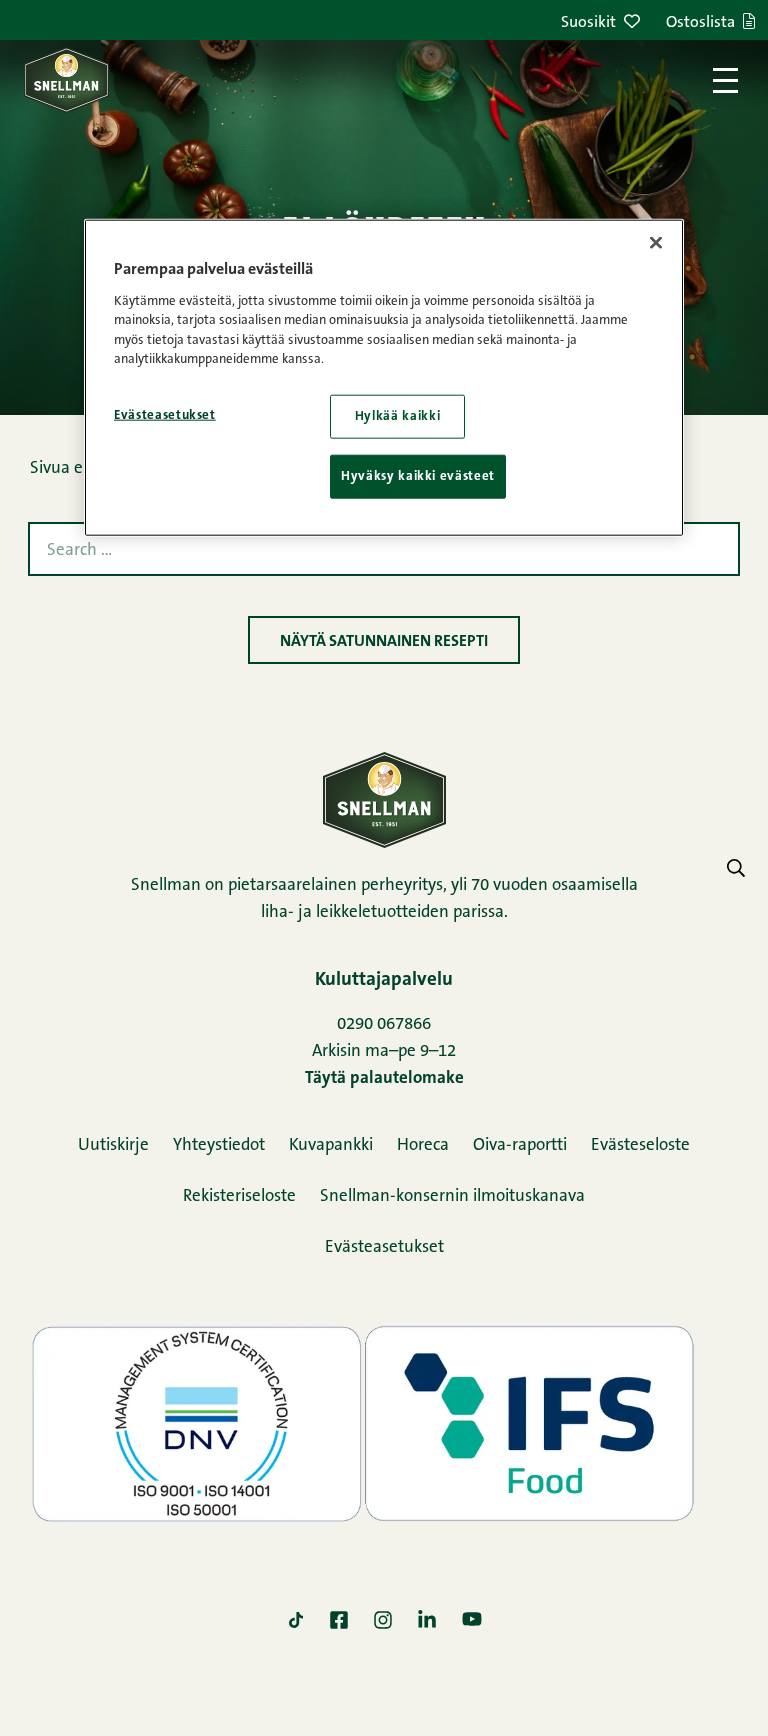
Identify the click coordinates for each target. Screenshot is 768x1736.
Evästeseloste (640, 1145)
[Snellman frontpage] (66, 80)
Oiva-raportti (520, 1145)
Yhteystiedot (219, 1145)
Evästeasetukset (384, 1247)
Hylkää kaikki (397, 416)
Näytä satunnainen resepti (384, 642)
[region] (384, 378)
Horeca (423, 1145)
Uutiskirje (113, 1145)
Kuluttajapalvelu (384, 980)
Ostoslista (700, 23)
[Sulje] (656, 243)
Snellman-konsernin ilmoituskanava (452, 1196)
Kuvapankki (331, 1145)
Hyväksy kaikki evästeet (418, 476)
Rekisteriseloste (239, 1196)
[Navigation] (725, 80)
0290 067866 (384, 1024)
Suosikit (588, 23)
